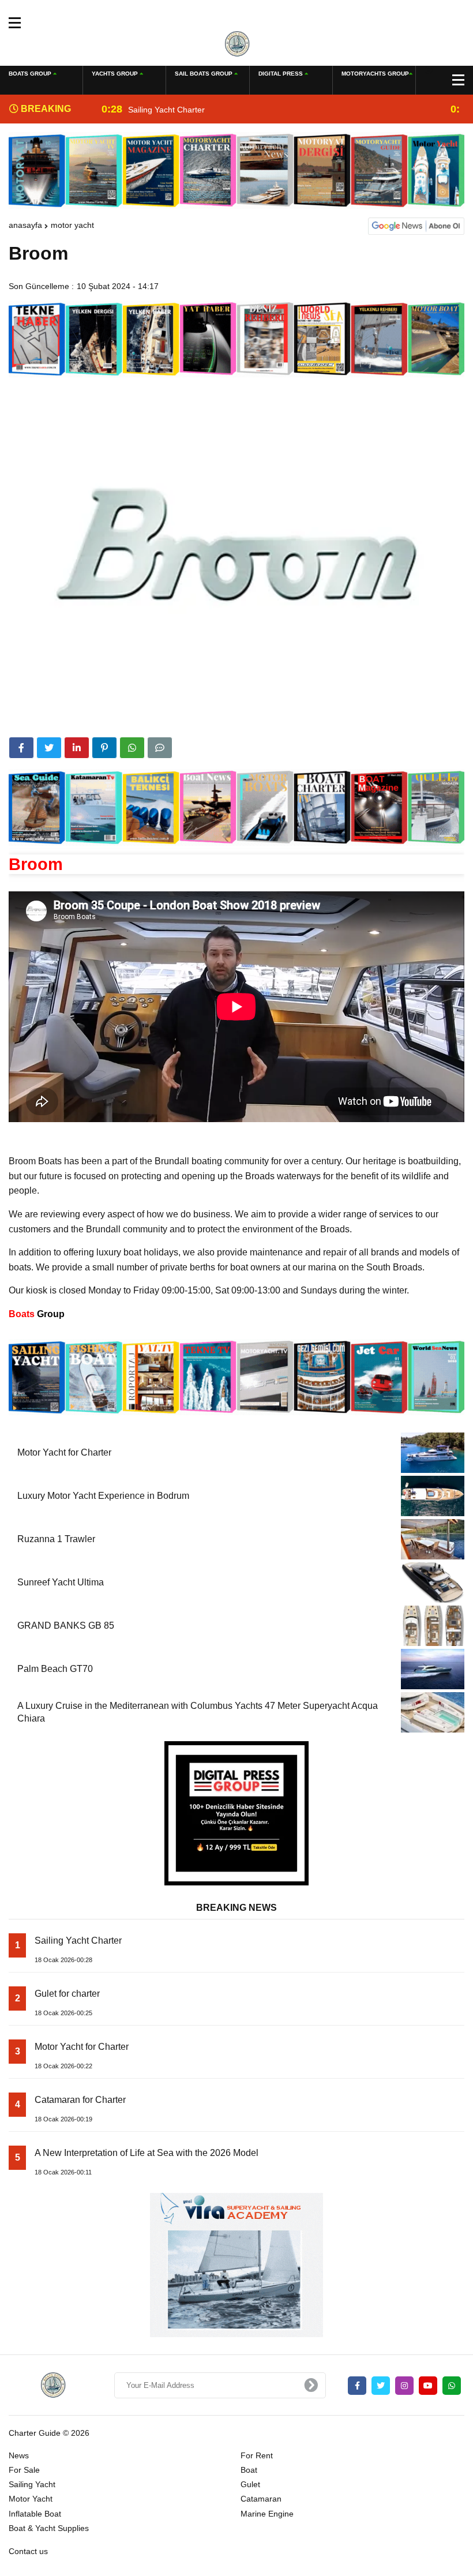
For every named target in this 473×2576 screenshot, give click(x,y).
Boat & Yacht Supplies (49, 2528)
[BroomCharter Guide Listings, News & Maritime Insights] (237, 43)
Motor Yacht (72, 225)
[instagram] (404, 2386)
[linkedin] (77, 748)
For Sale (24, 2470)
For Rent (257, 2455)
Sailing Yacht (32, 2484)
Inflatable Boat (35, 2514)
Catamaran (261, 2499)
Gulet (250, 2484)
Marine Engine (267, 2514)
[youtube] (428, 2386)
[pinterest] (104, 748)
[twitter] (49, 748)
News (19, 2455)
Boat (249, 2470)
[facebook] (21, 748)
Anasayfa (25, 225)
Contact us (28, 2551)
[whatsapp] (452, 2386)
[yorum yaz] (160, 748)
